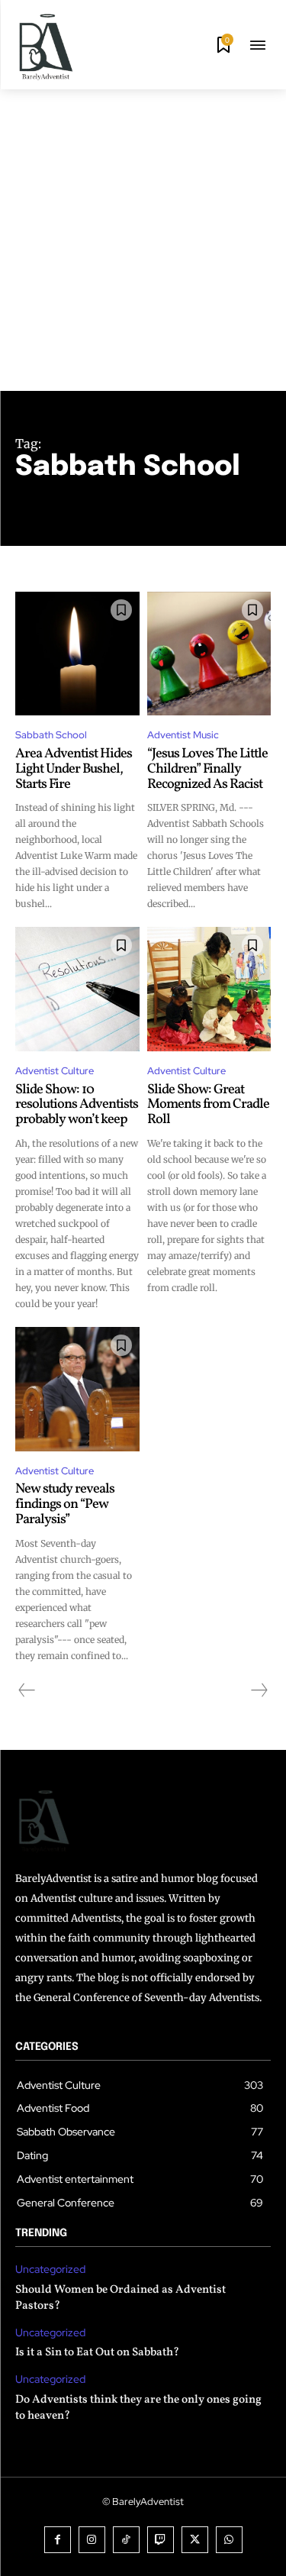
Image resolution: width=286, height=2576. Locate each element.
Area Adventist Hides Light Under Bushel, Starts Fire (74, 769)
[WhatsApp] (229, 2540)
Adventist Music (183, 735)
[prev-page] (27, 1690)
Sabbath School (51, 735)
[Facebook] (58, 2540)
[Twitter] (195, 2540)
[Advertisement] (143, 240)
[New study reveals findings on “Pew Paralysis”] (77, 1389)
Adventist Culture (55, 1071)
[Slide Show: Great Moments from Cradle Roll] (209, 989)
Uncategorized (50, 2269)
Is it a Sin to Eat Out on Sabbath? (97, 2353)
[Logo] (46, 47)
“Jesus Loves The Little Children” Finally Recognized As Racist (207, 769)
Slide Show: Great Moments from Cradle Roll (208, 1105)
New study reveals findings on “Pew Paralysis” (65, 1504)
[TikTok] (126, 2540)
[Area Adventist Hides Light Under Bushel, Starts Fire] (77, 654)
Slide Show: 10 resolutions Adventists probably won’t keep (77, 1105)
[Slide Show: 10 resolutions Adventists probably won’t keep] (77, 989)
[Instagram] (92, 2540)
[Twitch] (161, 2540)
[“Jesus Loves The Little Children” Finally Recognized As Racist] (209, 654)
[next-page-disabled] (259, 1690)
